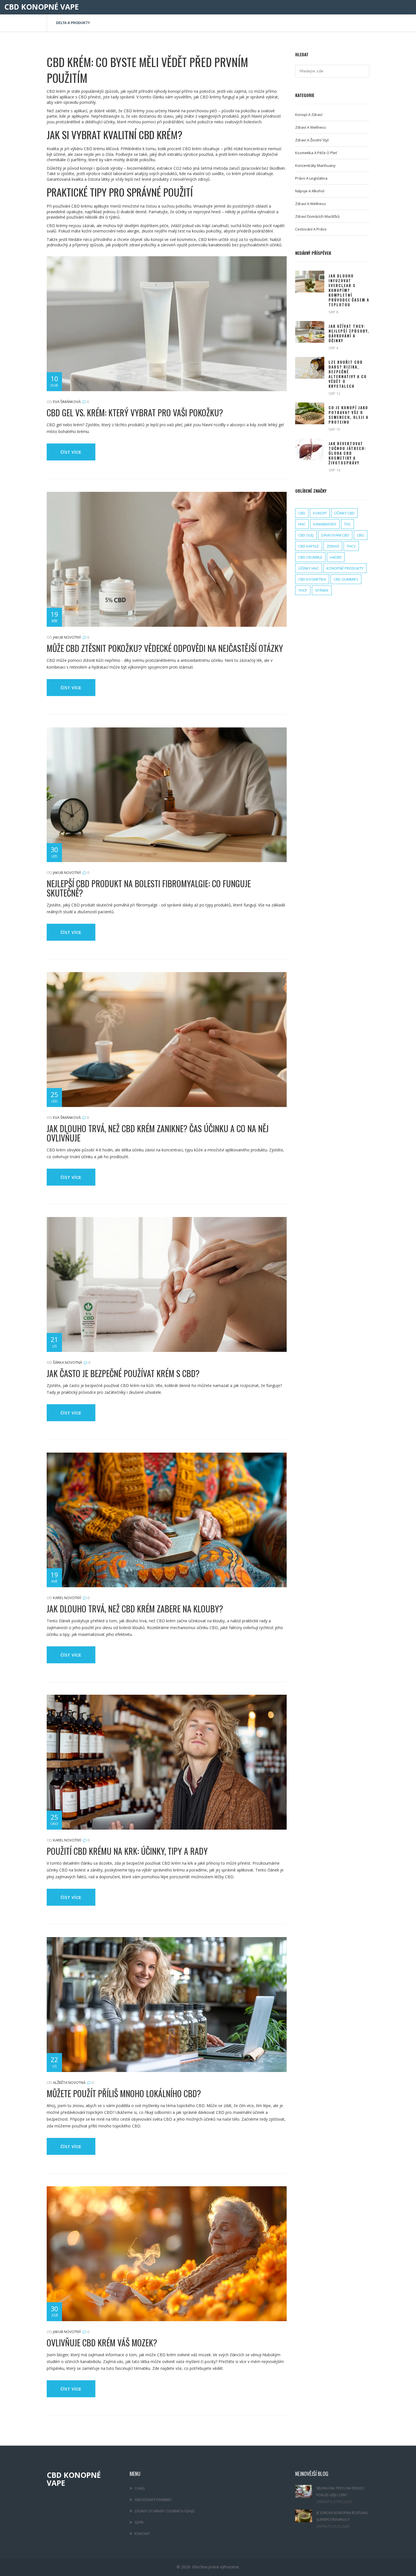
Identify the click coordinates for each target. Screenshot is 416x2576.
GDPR (139, 2522)
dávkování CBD (335, 535)
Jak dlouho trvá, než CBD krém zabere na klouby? (135, 1609)
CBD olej (306, 535)
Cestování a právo (311, 229)
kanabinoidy (325, 524)
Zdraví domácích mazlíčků (317, 216)
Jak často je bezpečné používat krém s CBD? (123, 1373)
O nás (140, 2488)
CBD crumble (310, 557)
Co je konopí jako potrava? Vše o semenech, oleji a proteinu (349, 415)
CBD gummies (346, 579)
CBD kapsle (309, 546)
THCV (351, 546)
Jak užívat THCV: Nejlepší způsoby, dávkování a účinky (349, 333)
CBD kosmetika (312, 579)
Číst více (71, 452)
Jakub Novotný (67, 637)
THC (348, 524)
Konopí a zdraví (309, 115)
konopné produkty (345, 568)
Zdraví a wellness (311, 127)
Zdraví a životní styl (312, 140)
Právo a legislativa (311, 178)
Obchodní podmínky (153, 2500)
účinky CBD (344, 513)
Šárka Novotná (67, 1362)
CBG (361, 535)
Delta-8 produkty (73, 23)
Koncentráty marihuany (315, 165)
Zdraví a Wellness (311, 204)
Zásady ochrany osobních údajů (165, 2511)
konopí (320, 513)
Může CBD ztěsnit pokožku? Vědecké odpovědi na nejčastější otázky (165, 648)
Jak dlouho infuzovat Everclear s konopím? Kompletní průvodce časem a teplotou (349, 290)
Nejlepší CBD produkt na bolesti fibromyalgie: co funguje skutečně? (149, 888)
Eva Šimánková (67, 402)
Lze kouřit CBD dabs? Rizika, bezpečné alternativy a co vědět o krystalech (348, 374)
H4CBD (336, 557)
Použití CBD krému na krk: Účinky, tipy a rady (127, 1851)
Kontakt (142, 2534)
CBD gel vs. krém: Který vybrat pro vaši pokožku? (135, 413)
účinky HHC (309, 568)
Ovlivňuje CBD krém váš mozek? (102, 2343)
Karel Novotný (67, 1598)
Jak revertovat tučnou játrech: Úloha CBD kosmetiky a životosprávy (347, 453)
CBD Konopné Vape (41, 7)
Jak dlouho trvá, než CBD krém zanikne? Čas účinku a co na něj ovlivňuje (158, 1133)
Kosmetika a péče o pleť (316, 153)
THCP (303, 590)
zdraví (333, 546)
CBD (302, 513)
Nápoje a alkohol (310, 191)
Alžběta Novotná (69, 2082)
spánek (322, 590)
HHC (302, 524)
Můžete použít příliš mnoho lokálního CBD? (124, 2093)
